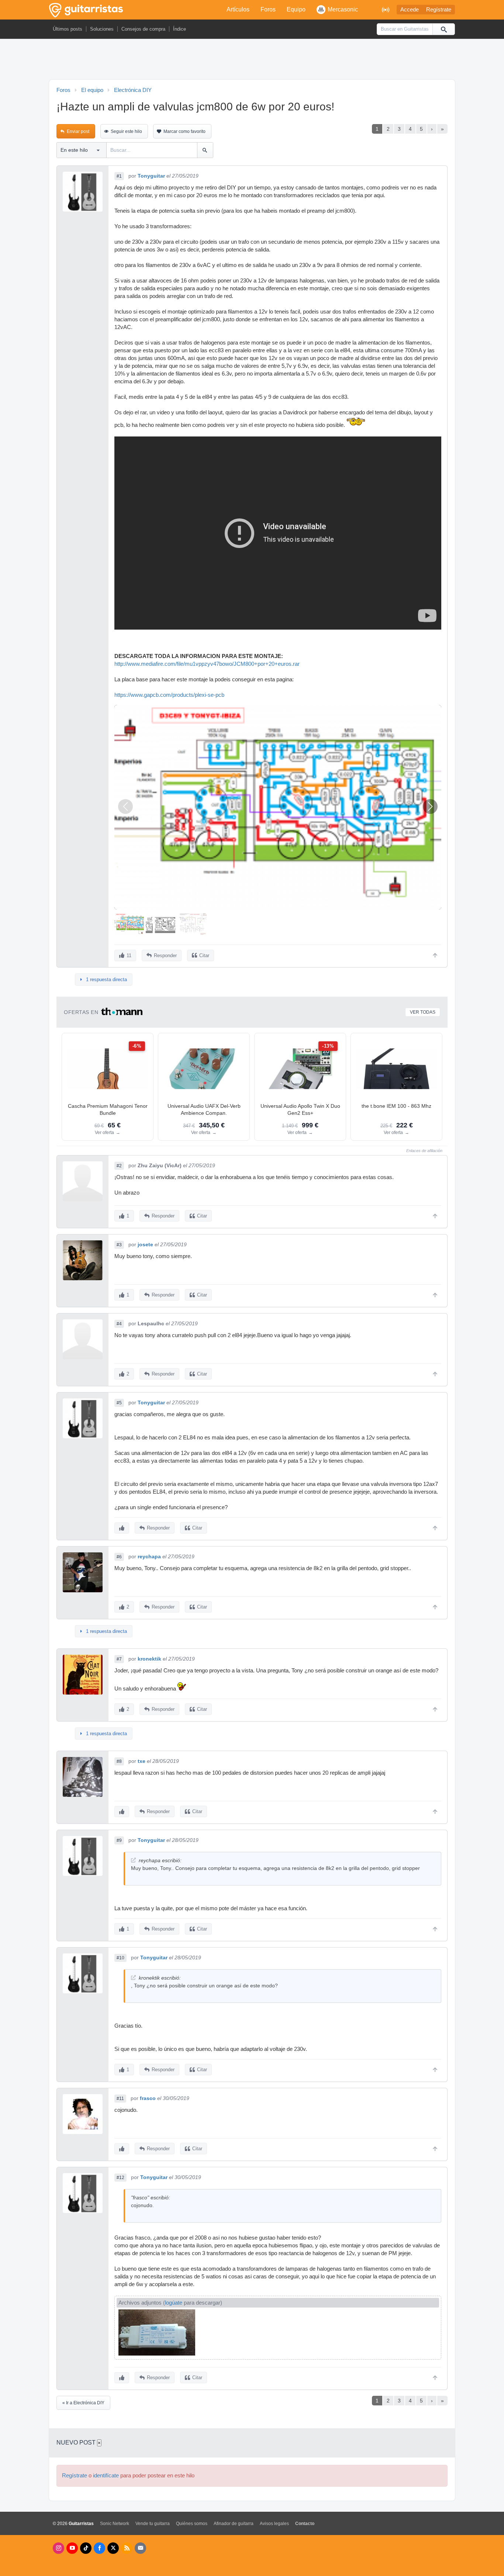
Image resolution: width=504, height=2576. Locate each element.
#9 (119, 1840)
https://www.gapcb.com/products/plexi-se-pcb (169, 695)
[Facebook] (99, 2548)
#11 (120, 2099)
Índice (179, 29)
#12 (120, 2178)
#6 (119, 1557)
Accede (410, 10)
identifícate (106, 2476)
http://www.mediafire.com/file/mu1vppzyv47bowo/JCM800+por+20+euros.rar (207, 664)
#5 (119, 1403)
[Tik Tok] (86, 2548)
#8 (119, 1761)
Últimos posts (68, 29)
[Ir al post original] (133, 1860)
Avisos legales (274, 2524)
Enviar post (78, 131)
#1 (119, 176)
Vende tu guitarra (153, 2524)
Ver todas (423, 1012)
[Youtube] (72, 2548)
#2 (119, 1166)
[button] (430, 806)
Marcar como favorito (184, 131)
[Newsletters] (140, 2548)
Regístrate (439, 10)
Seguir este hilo (126, 131)
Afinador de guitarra (234, 2524)
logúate (174, 2303)
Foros (268, 9)
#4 (119, 1324)
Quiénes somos (192, 2524)
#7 (119, 1659)
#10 (120, 1958)
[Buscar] (443, 29)
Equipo (296, 9)
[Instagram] (58, 2548)
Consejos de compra (143, 29)
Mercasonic (343, 9)
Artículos (238, 9)
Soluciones (102, 29)
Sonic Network (115, 2524)
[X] (113, 2548)
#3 (119, 1245)
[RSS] (127, 2548)
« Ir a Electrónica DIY (83, 2403)
